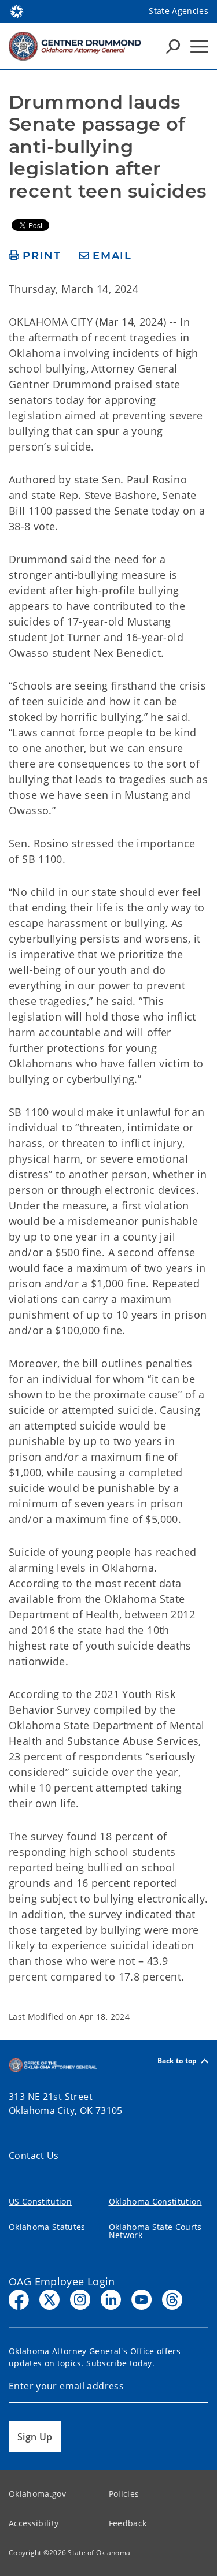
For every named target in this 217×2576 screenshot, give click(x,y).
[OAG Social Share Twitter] (49, 2300)
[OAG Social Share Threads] (172, 2300)
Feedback (128, 2523)
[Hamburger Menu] (199, 46)
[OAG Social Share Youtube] (141, 2300)
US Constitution (40, 2201)
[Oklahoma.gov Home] (17, 10)
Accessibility (34, 2523)
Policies (124, 2494)
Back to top (177, 2061)
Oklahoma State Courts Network (155, 2231)
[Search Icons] (173, 46)
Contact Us (34, 2156)
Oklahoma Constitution (155, 2201)
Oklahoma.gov (37, 2494)
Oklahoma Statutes (47, 2227)
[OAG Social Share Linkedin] (111, 2300)
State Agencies (179, 11)
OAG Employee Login (62, 2281)
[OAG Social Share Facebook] (19, 2300)
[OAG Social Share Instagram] (80, 2300)
